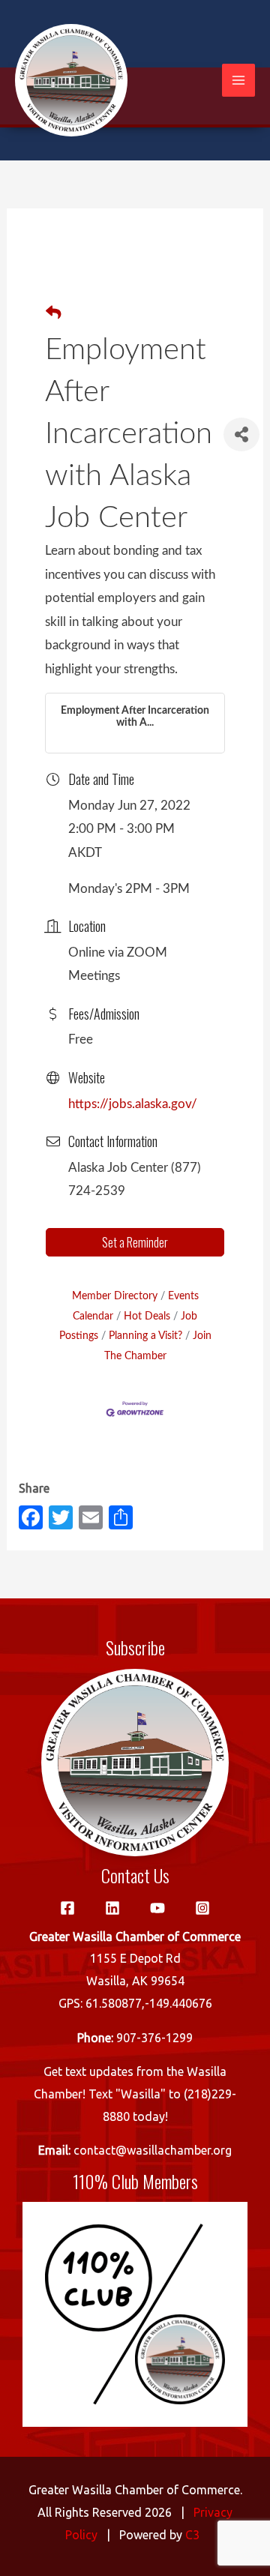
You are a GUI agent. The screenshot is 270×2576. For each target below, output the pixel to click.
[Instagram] (202, 1908)
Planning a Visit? (145, 1336)
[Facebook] (67, 1908)
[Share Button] (241, 434)
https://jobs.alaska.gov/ (133, 1104)
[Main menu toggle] (238, 80)
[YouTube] (157, 1908)
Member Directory (115, 1296)
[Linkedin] (112, 1908)
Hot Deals (147, 1316)
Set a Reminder (135, 1242)
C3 (192, 2535)
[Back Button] (53, 314)
